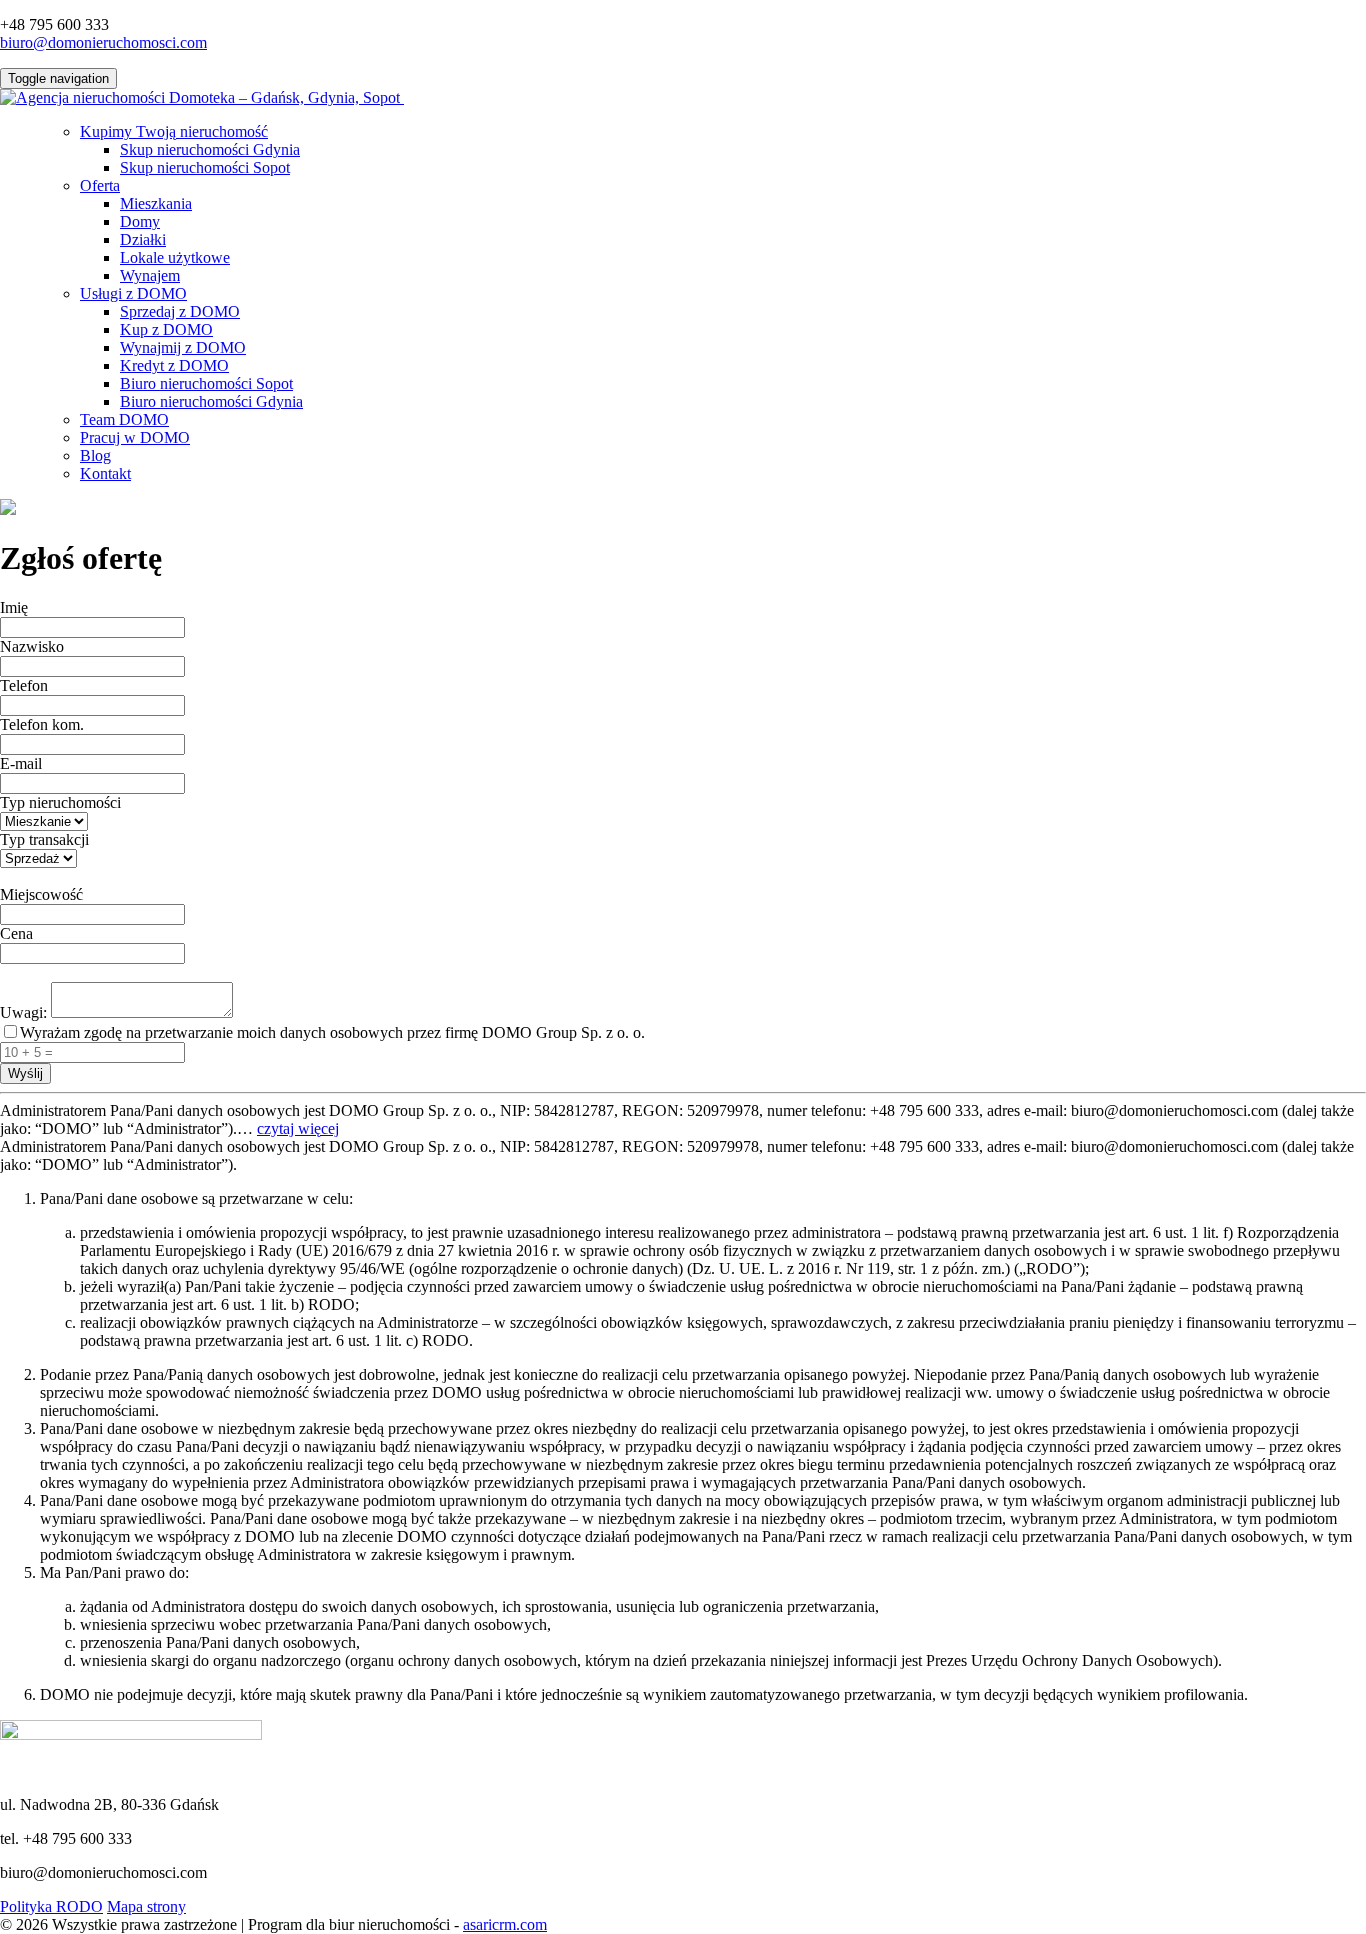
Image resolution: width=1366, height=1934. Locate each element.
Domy (140, 221)
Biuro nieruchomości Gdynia (211, 401)
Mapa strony (146, 1906)
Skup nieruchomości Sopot (205, 167)
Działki (143, 239)
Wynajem (150, 275)
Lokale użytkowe (175, 257)
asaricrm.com (505, 1924)
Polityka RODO (51, 1906)
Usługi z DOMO (133, 293)
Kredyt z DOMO (174, 365)
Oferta (100, 185)
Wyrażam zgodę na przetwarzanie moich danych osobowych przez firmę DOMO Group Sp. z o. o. (332, 1032)
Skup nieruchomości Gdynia (210, 149)
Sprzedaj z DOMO (180, 311)
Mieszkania (156, 203)
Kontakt (105, 473)
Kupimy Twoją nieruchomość (174, 131)
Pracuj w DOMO (135, 437)
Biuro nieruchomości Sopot (206, 383)
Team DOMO (124, 419)
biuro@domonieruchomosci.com (103, 42)
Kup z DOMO (166, 329)
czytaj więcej (298, 1128)
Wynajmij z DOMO (183, 347)
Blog (95, 455)
